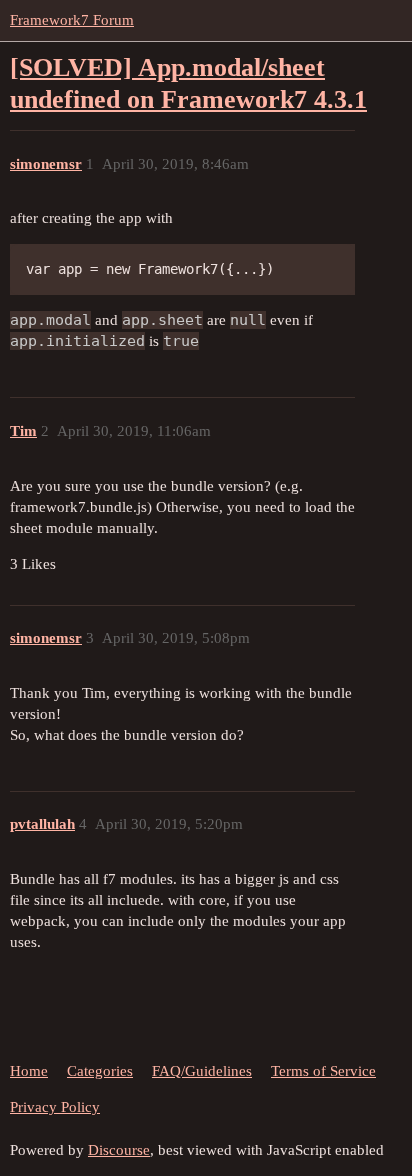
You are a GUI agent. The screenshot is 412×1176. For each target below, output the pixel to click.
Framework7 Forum (72, 20)
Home (29, 1071)
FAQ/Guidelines (202, 1071)
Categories (100, 1071)
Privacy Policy (55, 1107)
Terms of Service (323, 1071)
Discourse (119, 1150)
